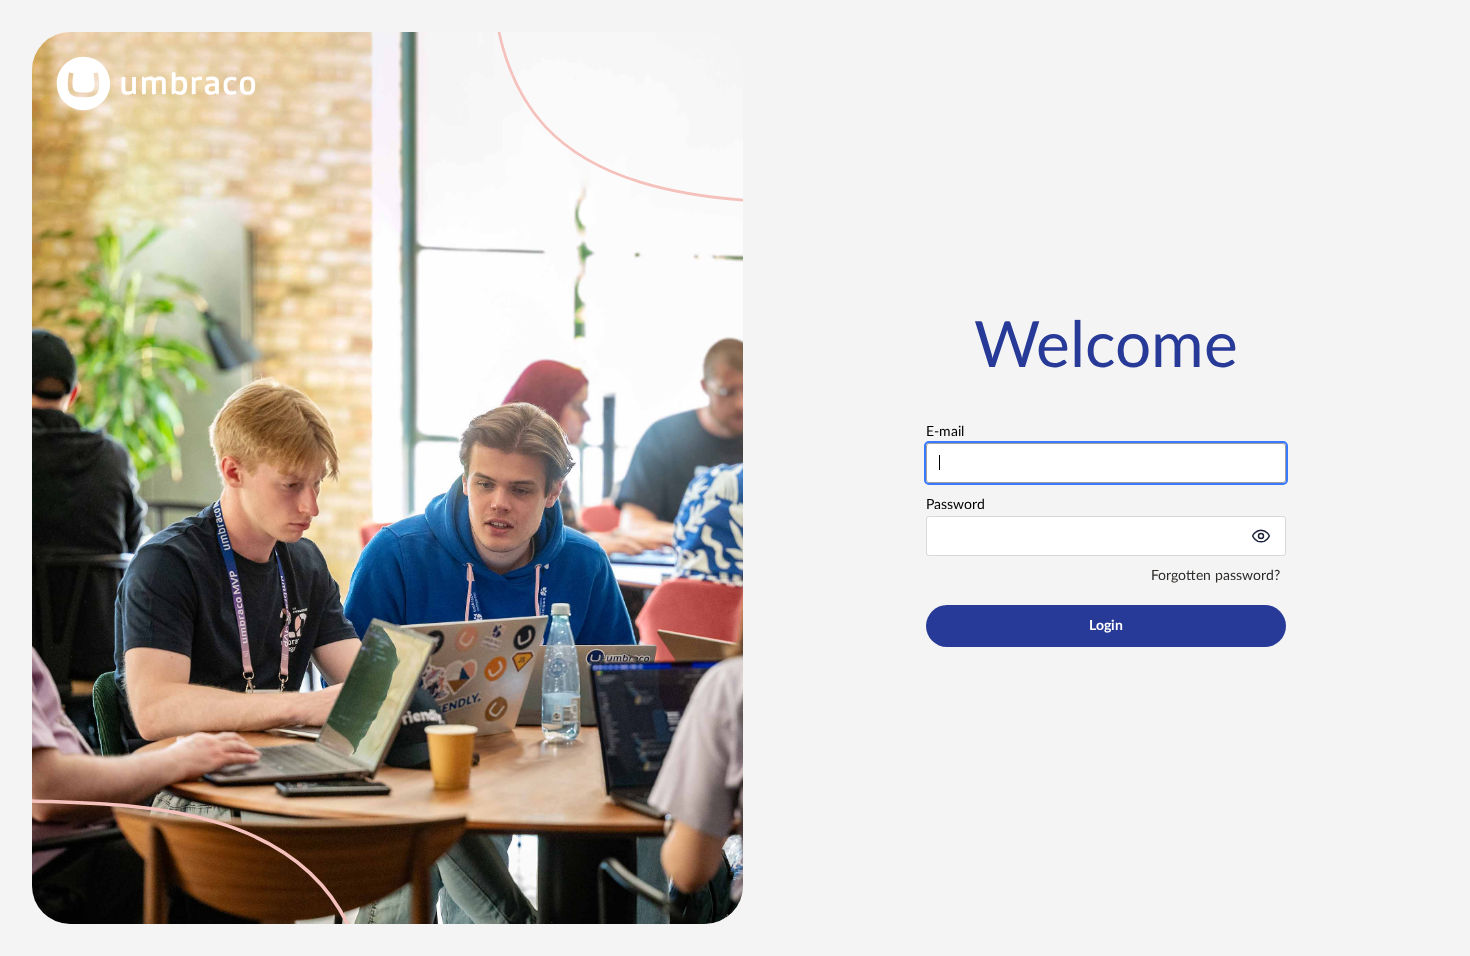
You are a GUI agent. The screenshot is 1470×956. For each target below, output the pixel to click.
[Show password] (1261, 536)
